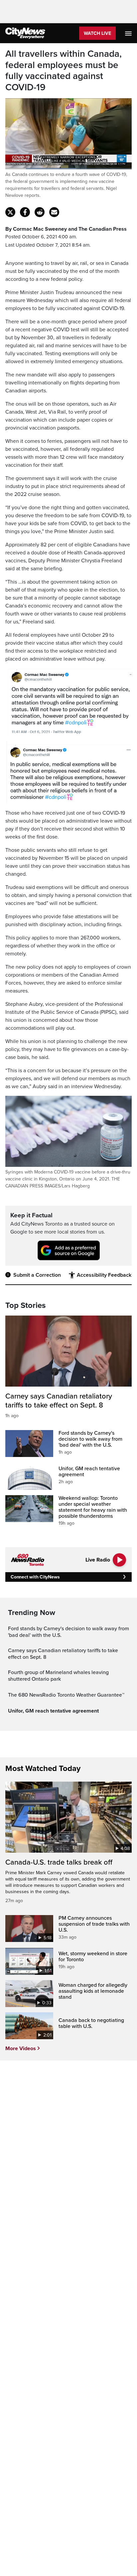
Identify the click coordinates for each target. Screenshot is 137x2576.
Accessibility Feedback (104, 1275)
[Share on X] (10, 212)
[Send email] (54, 212)
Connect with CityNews (35, 1577)
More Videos (21, 2049)
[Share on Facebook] (25, 212)
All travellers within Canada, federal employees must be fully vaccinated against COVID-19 (64, 71)
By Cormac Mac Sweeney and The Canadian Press (66, 229)
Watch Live (97, 33)
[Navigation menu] (129, 33)
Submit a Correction (37, 1275)
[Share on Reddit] (40, 212)
